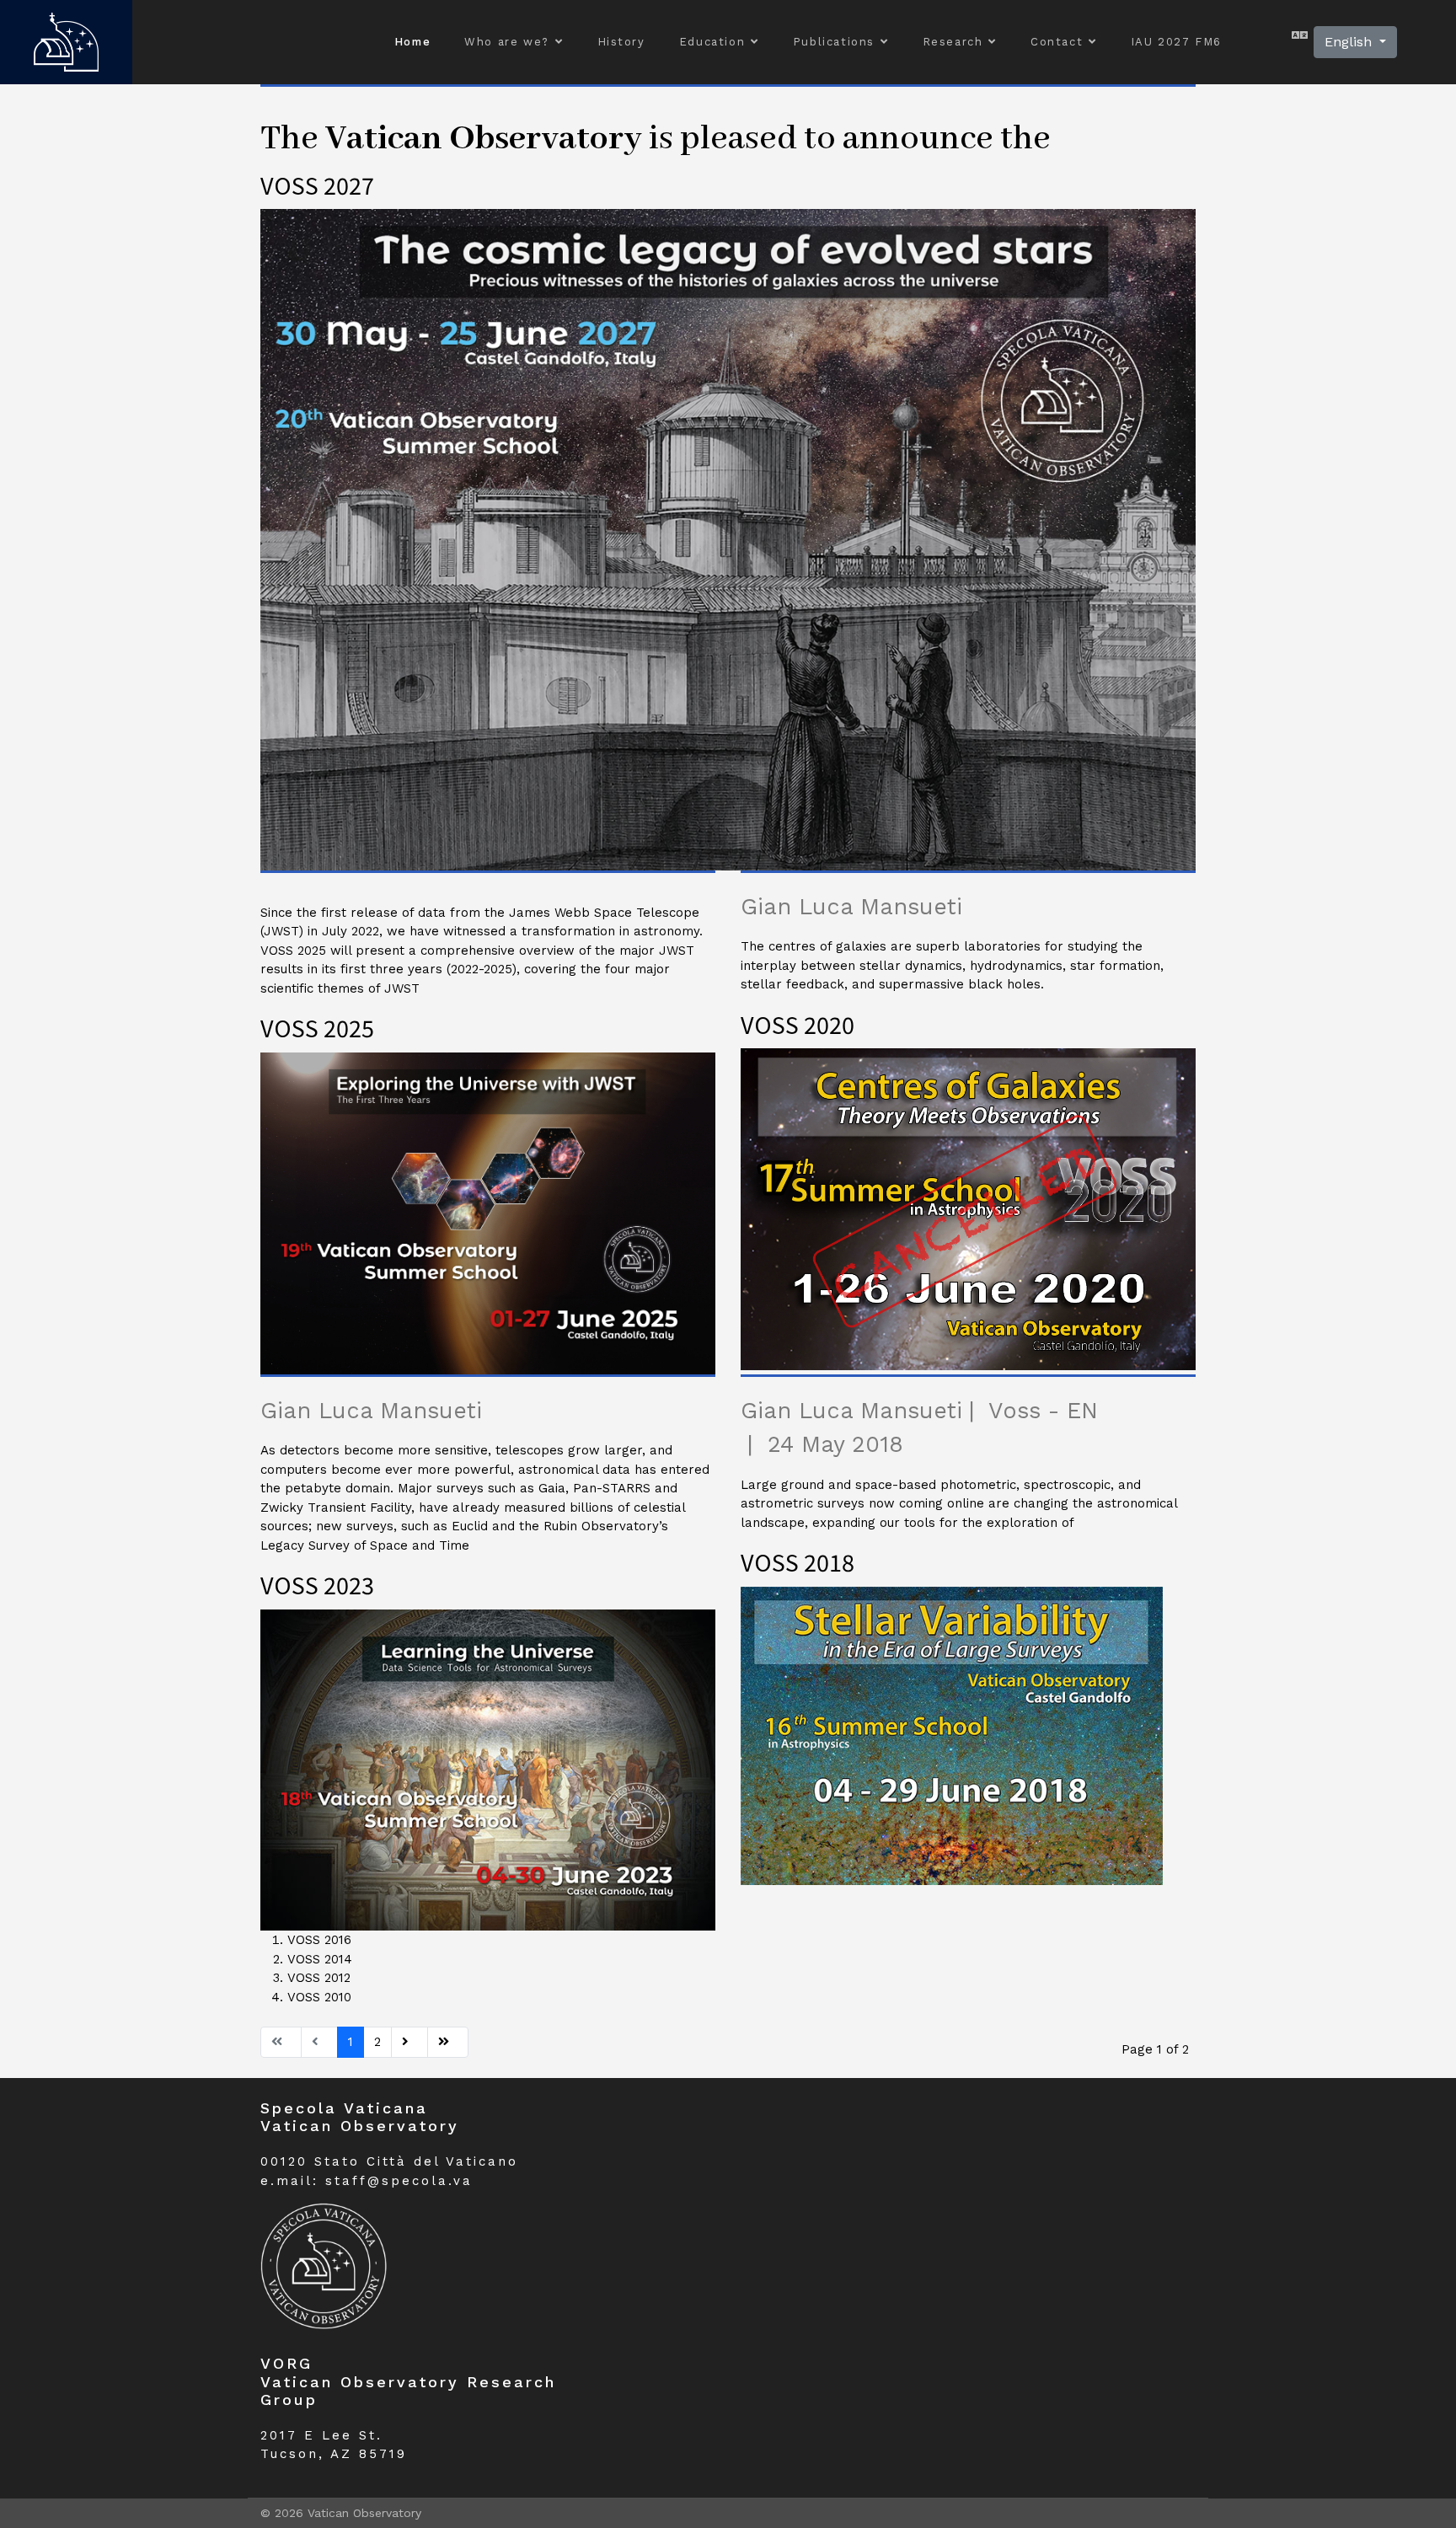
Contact (1057, 42)
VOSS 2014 (320, 1959)
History (621, 42)
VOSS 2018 (798, 1562)
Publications (834, 42)
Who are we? (507, 42)
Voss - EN (1043, 1411)
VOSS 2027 (317, 185)
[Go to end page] (448, 2042)
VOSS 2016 (319, 1940)
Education (712, 42)
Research (953, 42)
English (1350, 42)
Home (412, 42)
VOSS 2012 (319, 1978)
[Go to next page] (409, 2042)
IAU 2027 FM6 (1176, 42)
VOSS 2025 (317, 1028)
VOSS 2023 (317, 1585)
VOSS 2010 (319, 1997)
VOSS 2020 (798, 1024)
